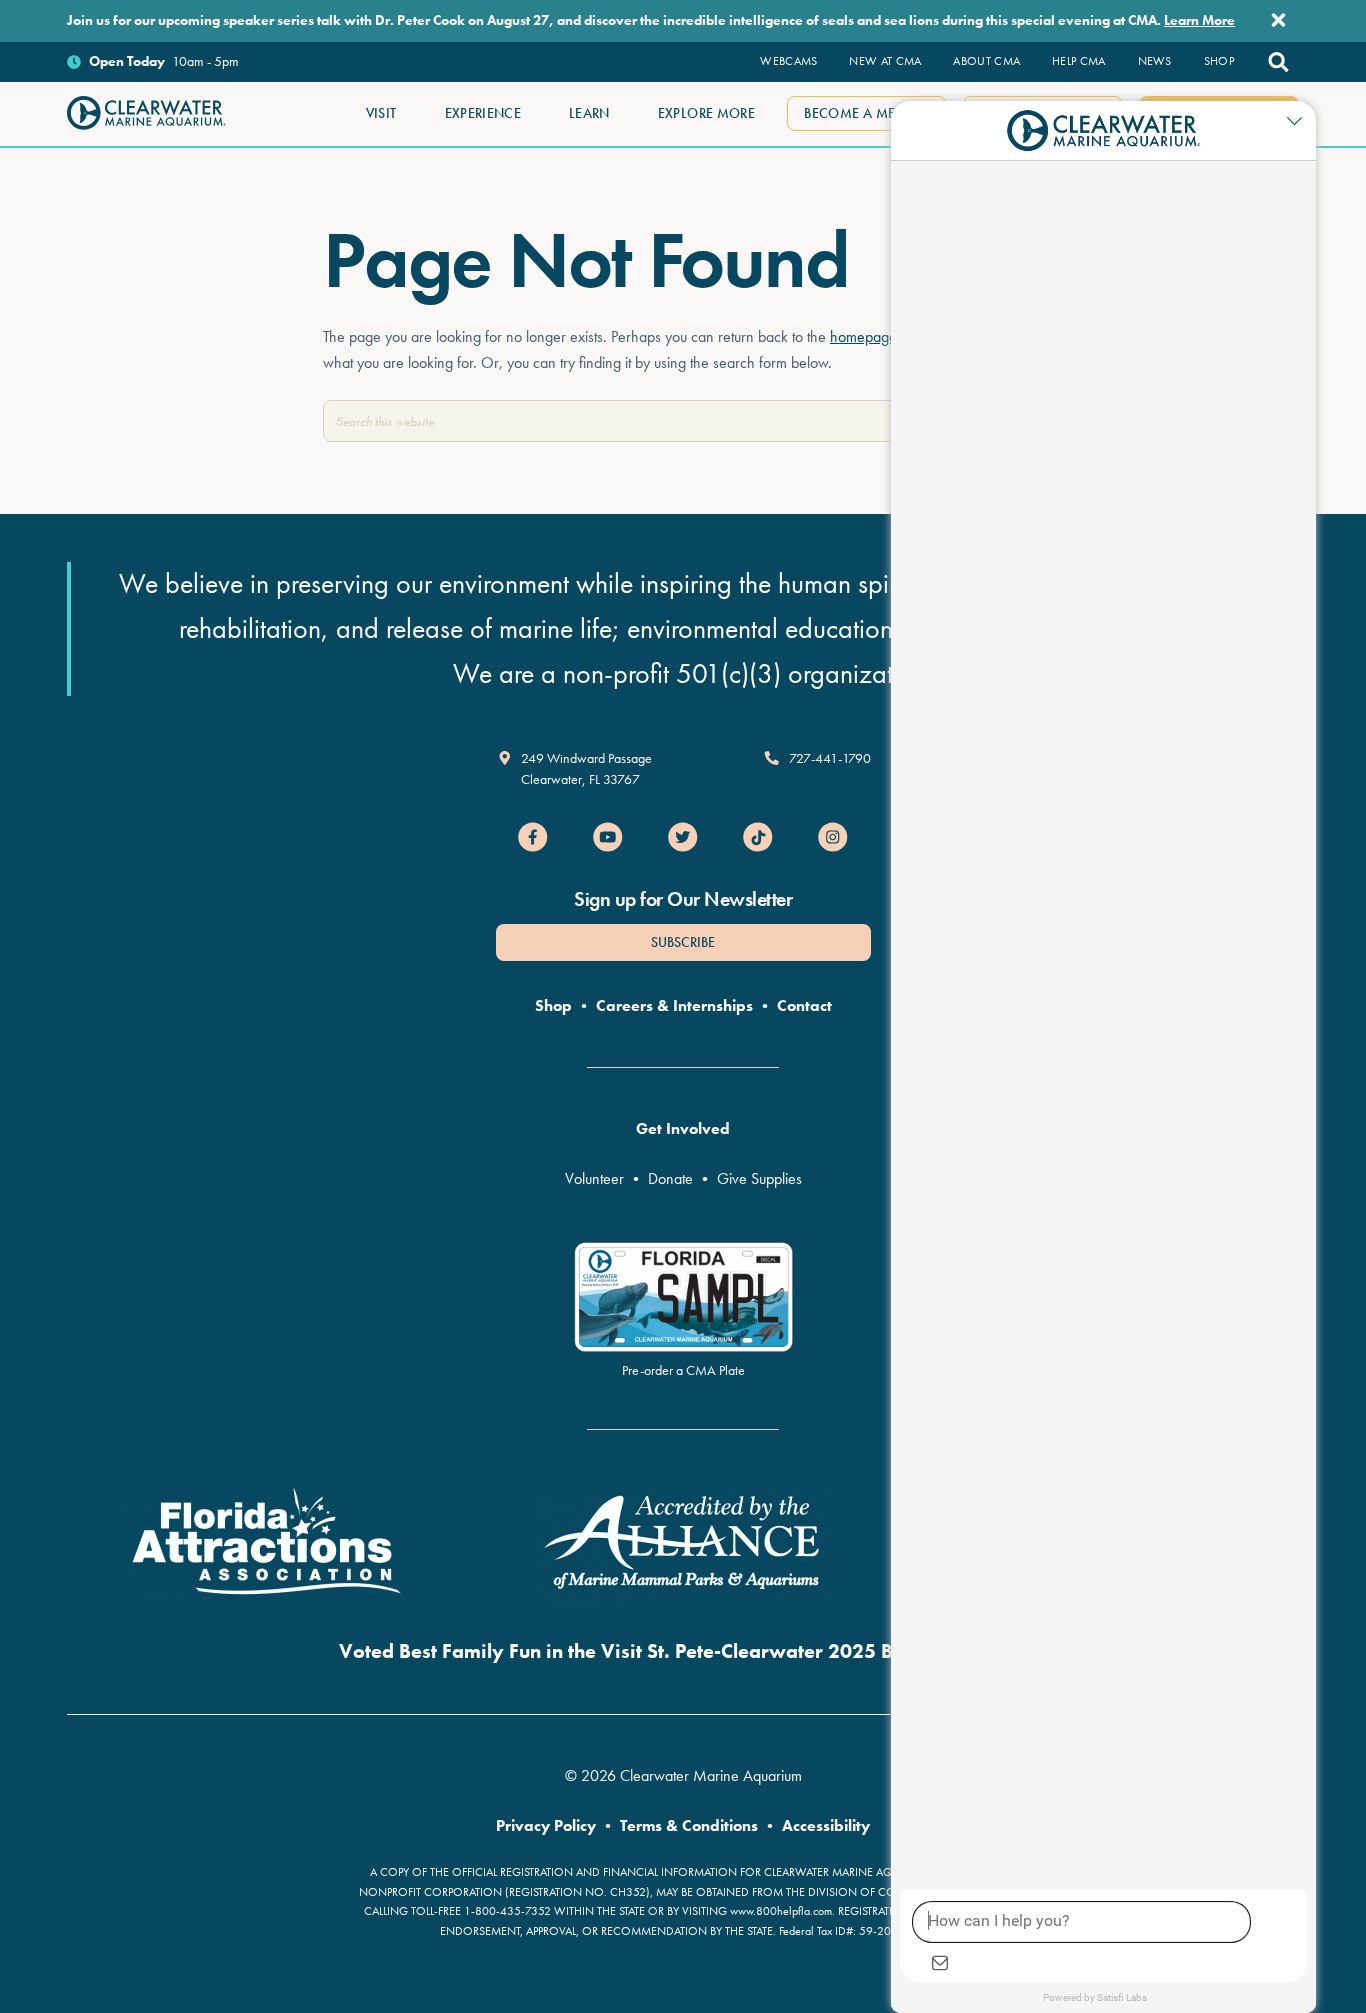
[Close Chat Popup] (1301, 121)
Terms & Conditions (689, 1825)
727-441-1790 (830, 758)
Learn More (1199, 20)
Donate (670, 1178)
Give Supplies (759, 1178)
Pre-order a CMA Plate (683, 1370)
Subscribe (683, 942)
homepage (863, 336)
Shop (553, 1005)
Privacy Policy (546, 1825)
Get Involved (683, 1128)
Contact (804, 1005)
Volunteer (594, 1178)
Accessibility (826, 1825)
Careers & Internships (674, 1005)
